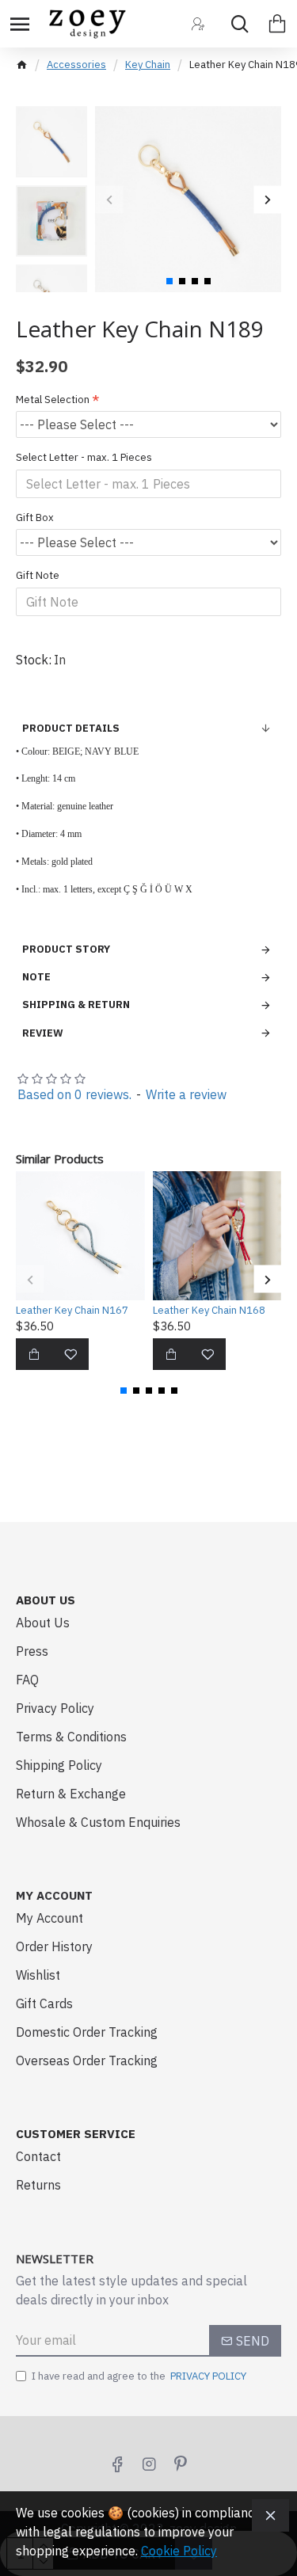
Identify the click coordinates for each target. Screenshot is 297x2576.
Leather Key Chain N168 (209, 1311)
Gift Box (35, 517)
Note (36, 977)
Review (43, 1033)
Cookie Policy (179, 2551)
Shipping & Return (76, 1005)
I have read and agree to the (139, 2376)
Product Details (71, 728)
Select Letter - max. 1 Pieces (84, 457)
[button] (109, 199)
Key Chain (148, 65)
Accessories (76, 65)
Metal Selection (53, 400)
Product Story (66, 949)
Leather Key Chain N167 (72, 1311)
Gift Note (38, 575)
